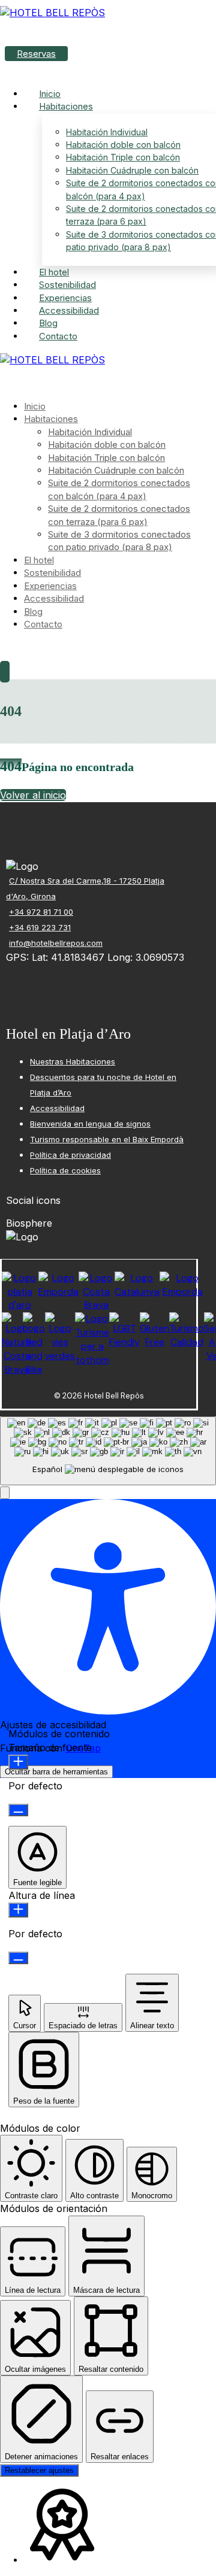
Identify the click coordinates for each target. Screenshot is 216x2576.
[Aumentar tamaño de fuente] (18, 1762)
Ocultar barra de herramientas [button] (56, 1772)
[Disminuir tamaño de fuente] (18, 1810)
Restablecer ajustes (39, 2470)
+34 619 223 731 (40, 927)
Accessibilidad (57, 1108)
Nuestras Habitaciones (73, 1061)
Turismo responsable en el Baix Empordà (107, 1139)
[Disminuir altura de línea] (18, 1958)
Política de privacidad (70, 1155)
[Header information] (5, 672)
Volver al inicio (33, 795)
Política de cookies (65, 1170)
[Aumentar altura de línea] (18, 1910)
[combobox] (108, 1451)
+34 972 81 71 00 (41, 912)
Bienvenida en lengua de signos (90, 1124)
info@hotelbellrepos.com (56, 943)
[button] (2, 384)
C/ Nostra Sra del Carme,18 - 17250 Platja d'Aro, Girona (85, 888)
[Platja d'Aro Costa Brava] (52, 13)
